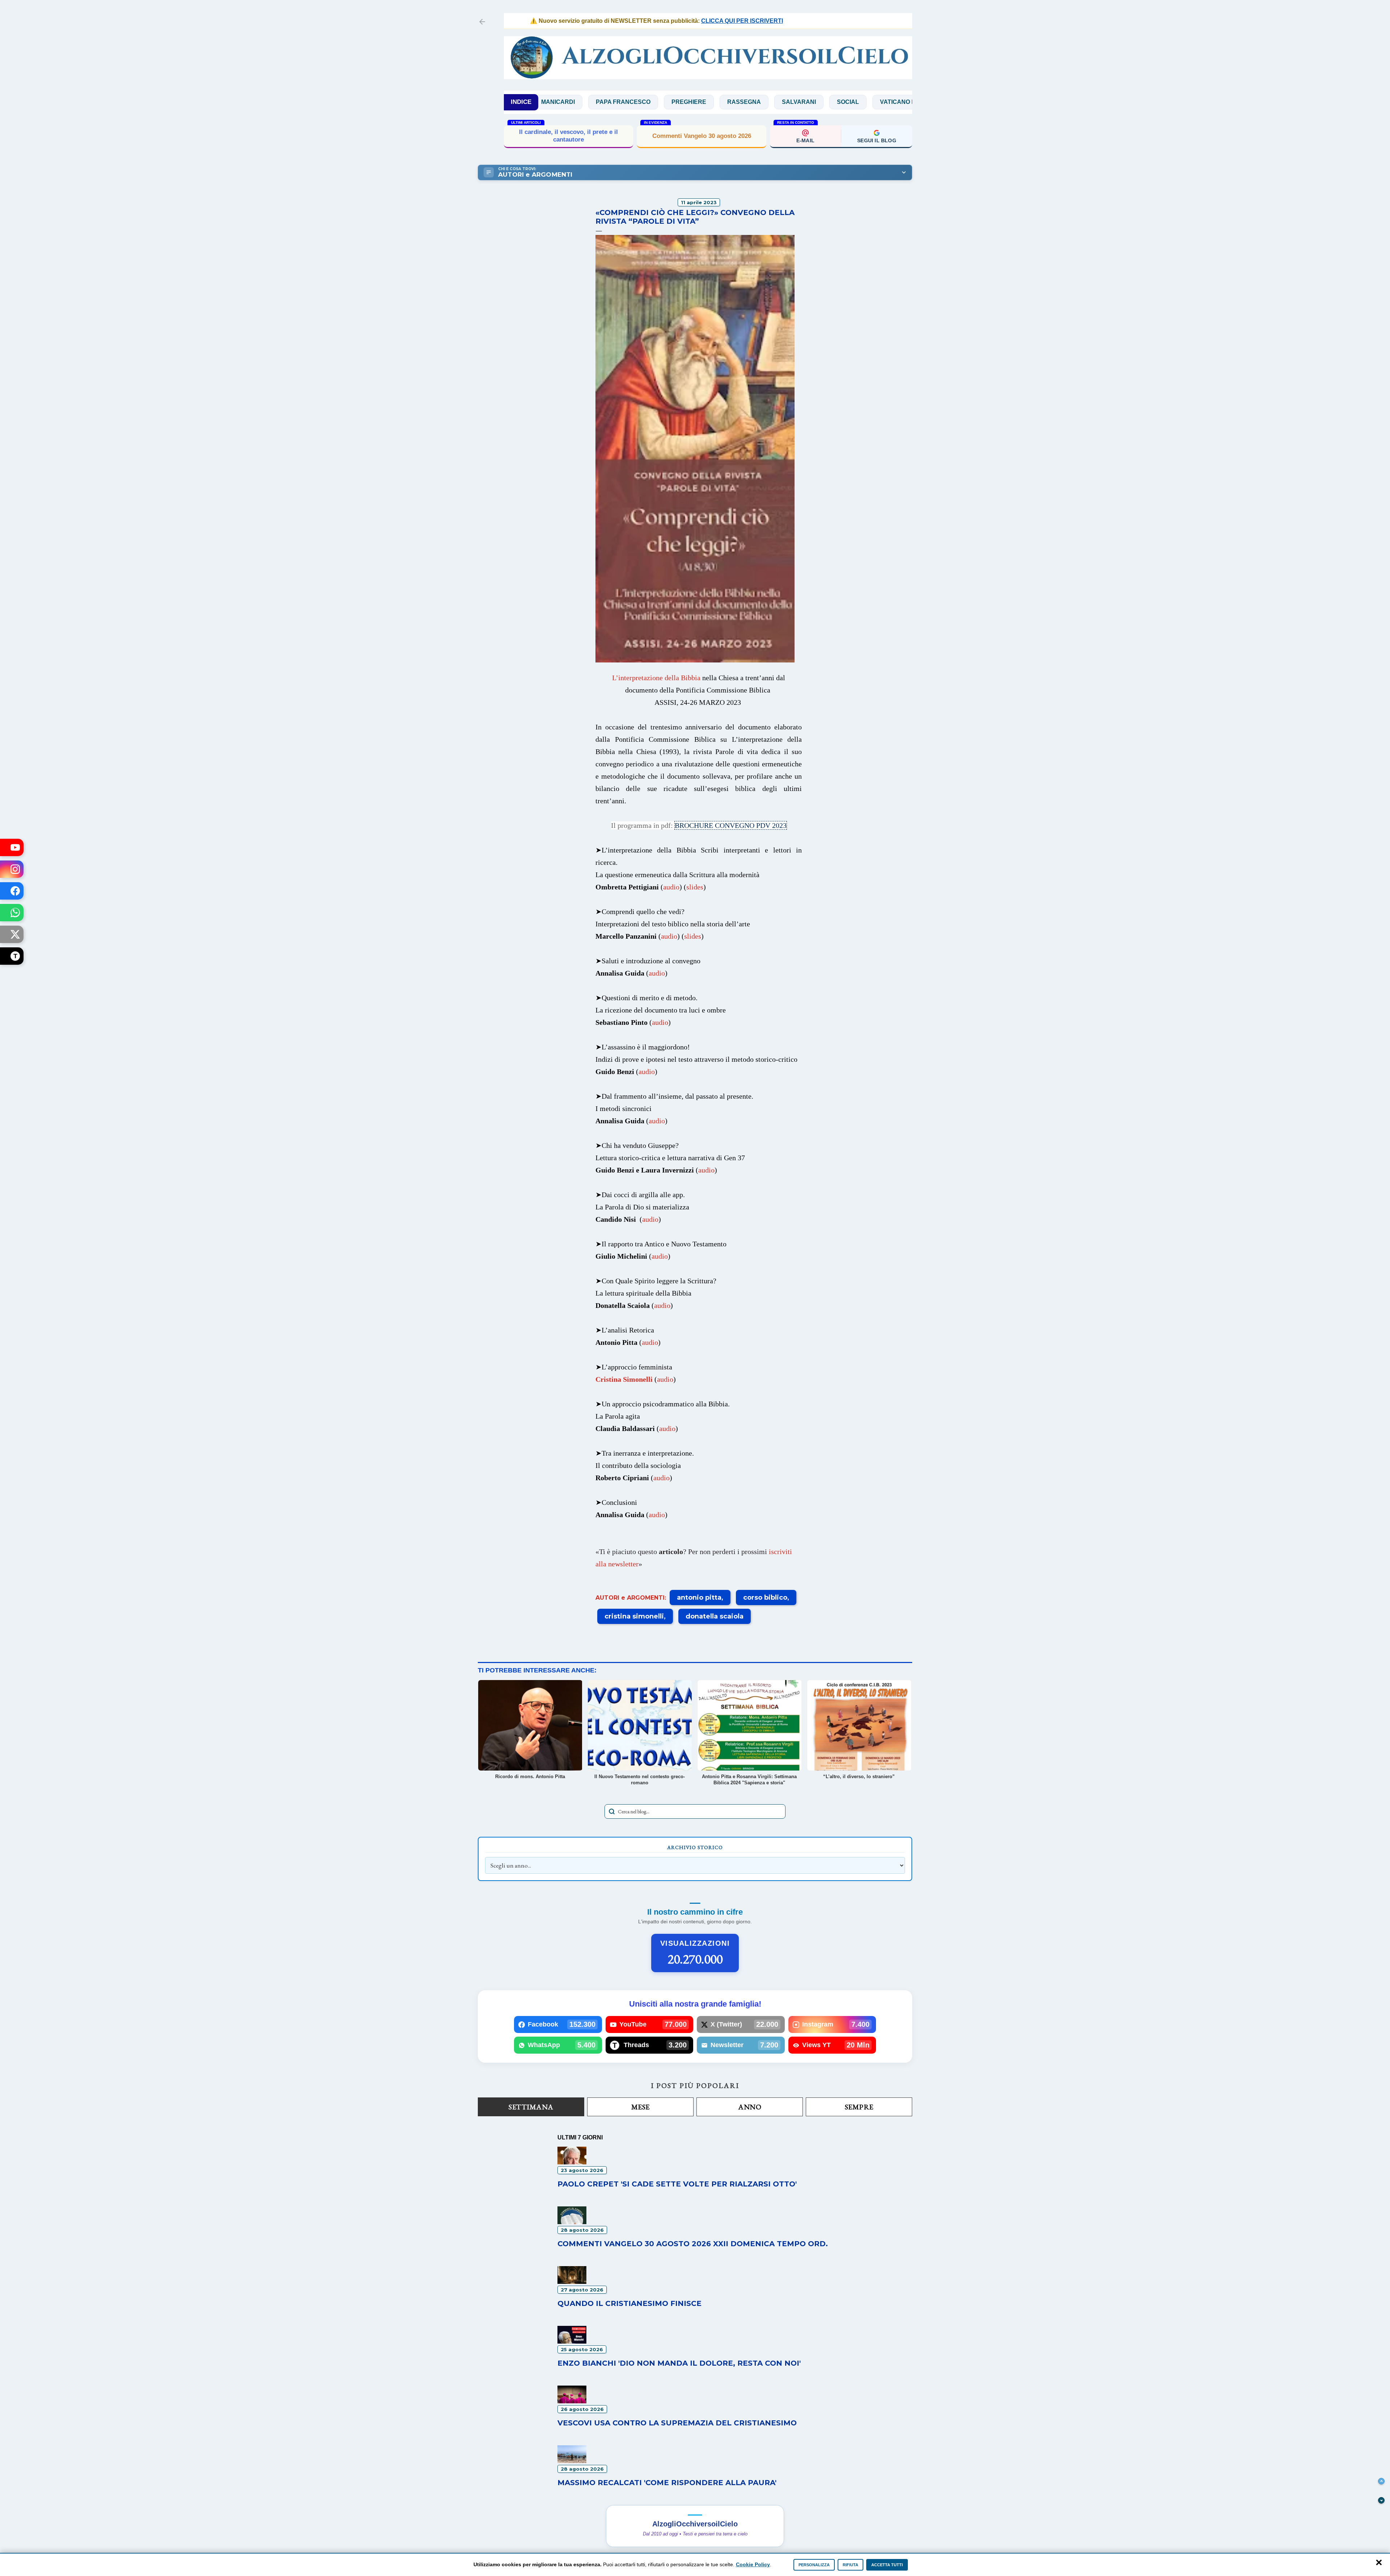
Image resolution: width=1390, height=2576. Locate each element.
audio (671, 887)
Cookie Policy (753, 2564)
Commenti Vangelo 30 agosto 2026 (702, 136)
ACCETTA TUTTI (887, 2565)
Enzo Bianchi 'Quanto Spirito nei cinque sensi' (569, 136)
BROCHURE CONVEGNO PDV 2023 (731, 825)
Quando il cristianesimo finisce (629, 2303)
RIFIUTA (850, 2565)
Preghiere (571, 102)
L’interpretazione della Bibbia (656, 678)
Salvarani (681, 102)
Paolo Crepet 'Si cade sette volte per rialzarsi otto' (677, 2184)
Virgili (830, 102)
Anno (750, 2107)
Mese (641, 2107)
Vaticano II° (781, 102)
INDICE (521, 102)
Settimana (531, 2107)
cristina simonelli (634, 1616)
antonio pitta (699, 1598)
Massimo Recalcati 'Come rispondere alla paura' (667, 2483)
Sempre (859, 2107)
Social (730, 102)
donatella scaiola (715, 1616)
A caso (873, 102)
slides (695, 887)
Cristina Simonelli (624, 1379)
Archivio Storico (695, 1847)
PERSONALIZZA (814, 2565)
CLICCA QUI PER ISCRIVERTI (658, 21)
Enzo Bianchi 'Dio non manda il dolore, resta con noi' (679, 2363)
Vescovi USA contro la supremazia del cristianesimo (677, 2423)
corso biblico (765, 1598)
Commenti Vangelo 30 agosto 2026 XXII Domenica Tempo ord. (693, 2244)
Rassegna (626, 102)
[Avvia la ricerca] (612, 1811)
